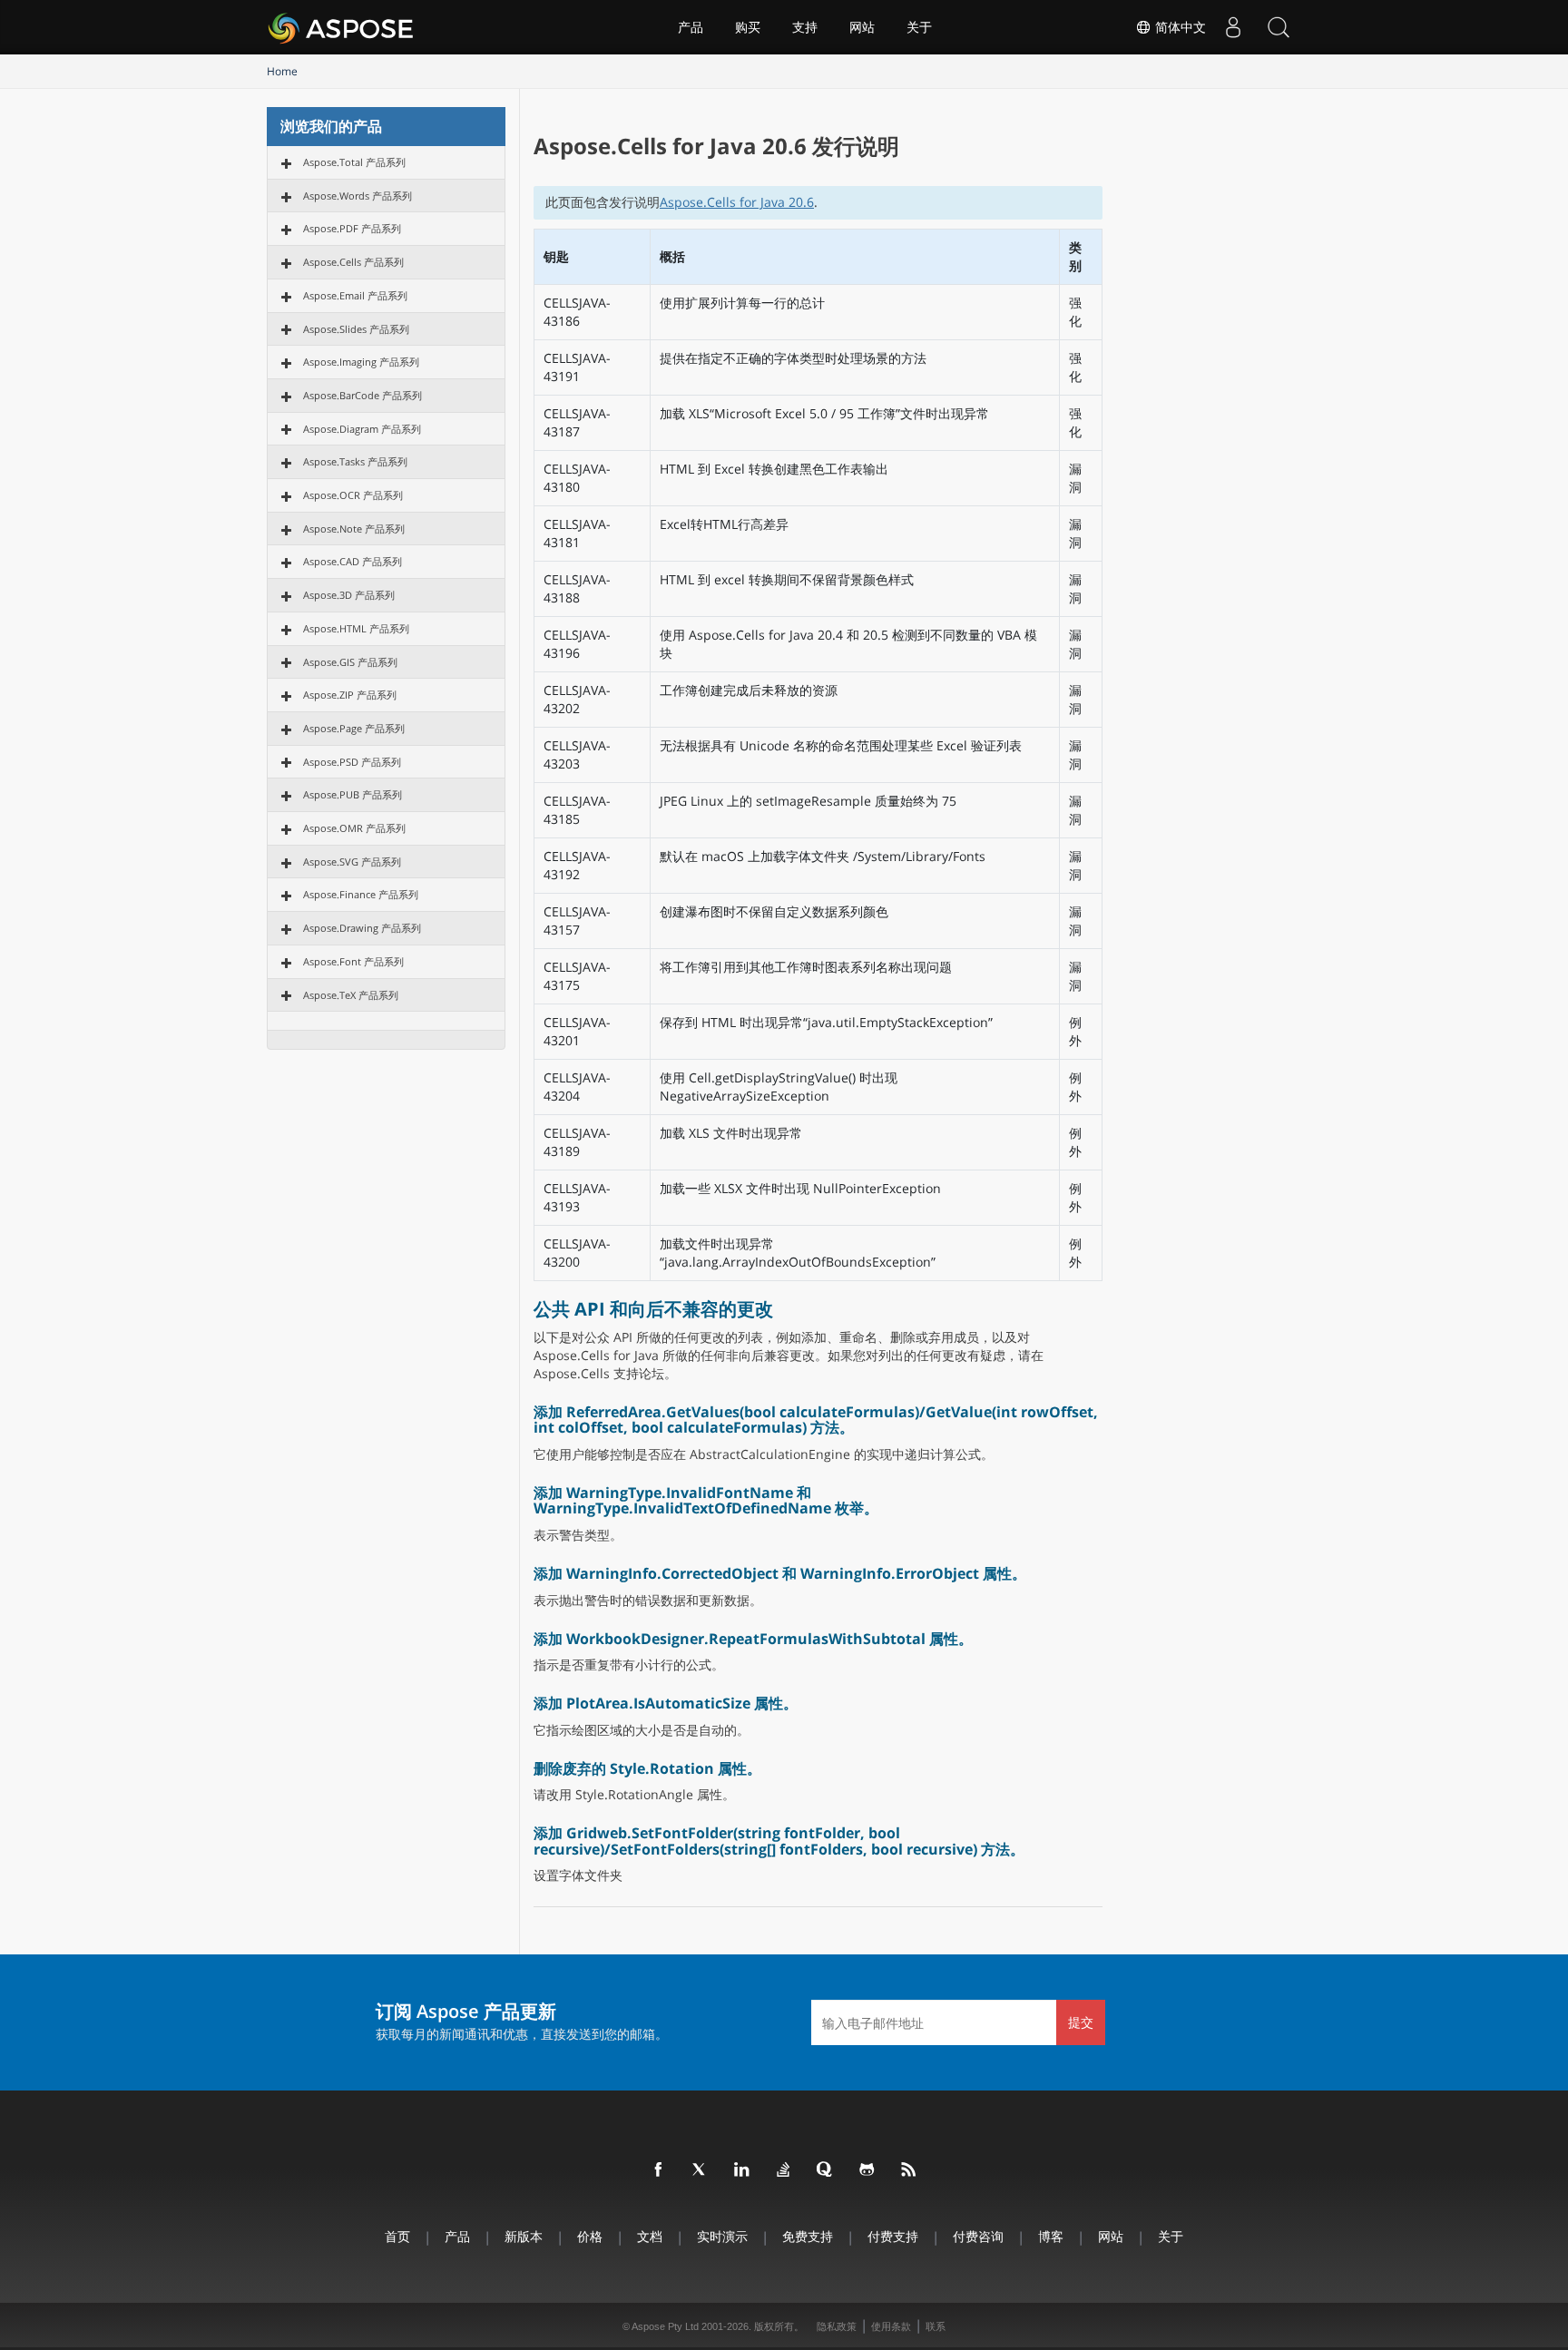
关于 (919, 27)
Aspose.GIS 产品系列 (350, 662)
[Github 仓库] (867, 2170)
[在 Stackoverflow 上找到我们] (784, 2170)
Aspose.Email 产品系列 (355, 295)
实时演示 (722, 2236)
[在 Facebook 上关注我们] (659, 2170)
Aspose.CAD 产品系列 (353, 561)
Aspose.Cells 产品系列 (353, 262)
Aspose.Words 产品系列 (358, 196)
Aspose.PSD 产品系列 (352, 762)
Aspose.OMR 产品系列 (354, 828)
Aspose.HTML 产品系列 (356, 628)
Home (282, 71)
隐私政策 (837, 2326)
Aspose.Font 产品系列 (353, 961)
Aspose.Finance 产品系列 (361, 894)
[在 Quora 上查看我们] (826, 2170)
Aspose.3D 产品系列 (349, 595)
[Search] (1279, 27)
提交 (1081, 2022)
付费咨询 (978, 2236)
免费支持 (808, 2236)
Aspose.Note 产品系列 (354, 529)
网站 (862, 27)
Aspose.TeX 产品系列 (351, 995)
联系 (936, 2326)
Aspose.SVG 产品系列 (352, 862)
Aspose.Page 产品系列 (354, 728)
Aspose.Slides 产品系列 (356, 329)
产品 (691, 27)
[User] (1233, 27)
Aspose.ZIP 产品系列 (350, 695)
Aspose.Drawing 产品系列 (362, 928)
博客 (1051, 2236)
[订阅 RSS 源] (909, 2170)
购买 (748, 27)
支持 (805, 27)
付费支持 (893, 2236)
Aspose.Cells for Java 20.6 (737, 202)
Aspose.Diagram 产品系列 (362, 429)
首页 (397, 2236)
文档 (650, 2236)
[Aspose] (342, 27)
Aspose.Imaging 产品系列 (361, 362)
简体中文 (1179, 27)
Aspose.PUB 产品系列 (353, 794)
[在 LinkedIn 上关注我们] (742, 2170)
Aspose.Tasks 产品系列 (355, 461)
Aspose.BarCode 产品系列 (363, 395)
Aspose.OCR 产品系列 (353, 495)
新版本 (524, 2236)
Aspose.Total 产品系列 (354, 162)
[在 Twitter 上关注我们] (701, 2170)
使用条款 (891, 2326)
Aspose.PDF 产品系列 (352, 228)
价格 (590, 2236)
